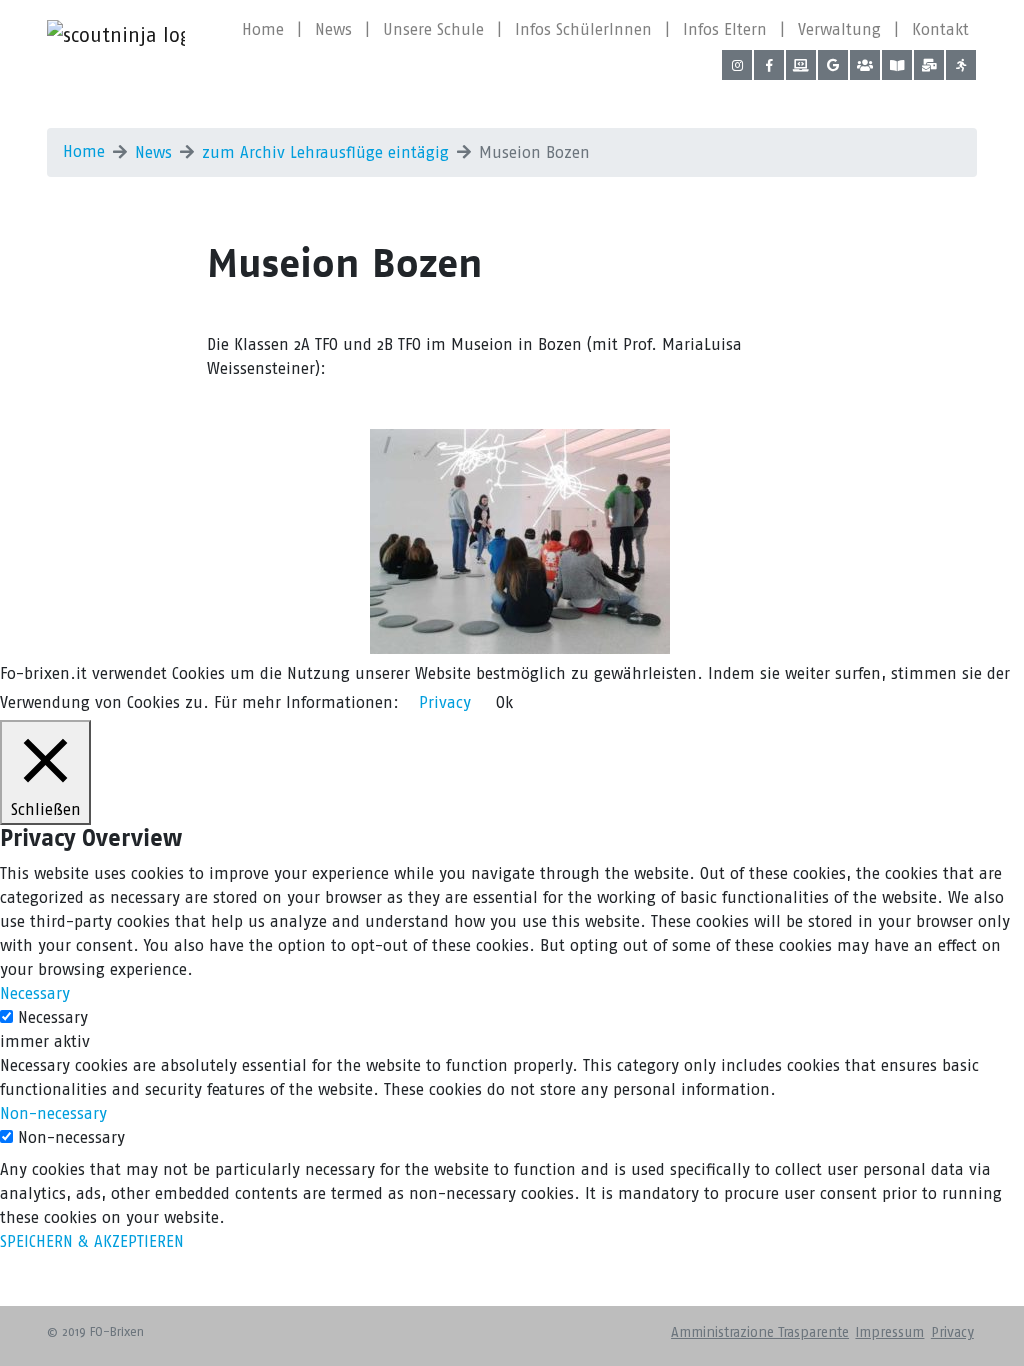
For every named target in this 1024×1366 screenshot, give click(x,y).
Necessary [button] (35, 993)
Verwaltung (839, 29)
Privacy (952, 1332)
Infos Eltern (725, 29)
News (333, 29)
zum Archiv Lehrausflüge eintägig (325, 152)
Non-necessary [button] (53, 1113)
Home (263, 29)
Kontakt (940, 29)
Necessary (53, 1017)
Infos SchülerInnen (583, 29)
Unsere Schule (433, 29)
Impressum (889, 1332)
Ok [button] (504, 702)
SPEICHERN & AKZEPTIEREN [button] (92, 1241)
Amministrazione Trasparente (760, 1332)
